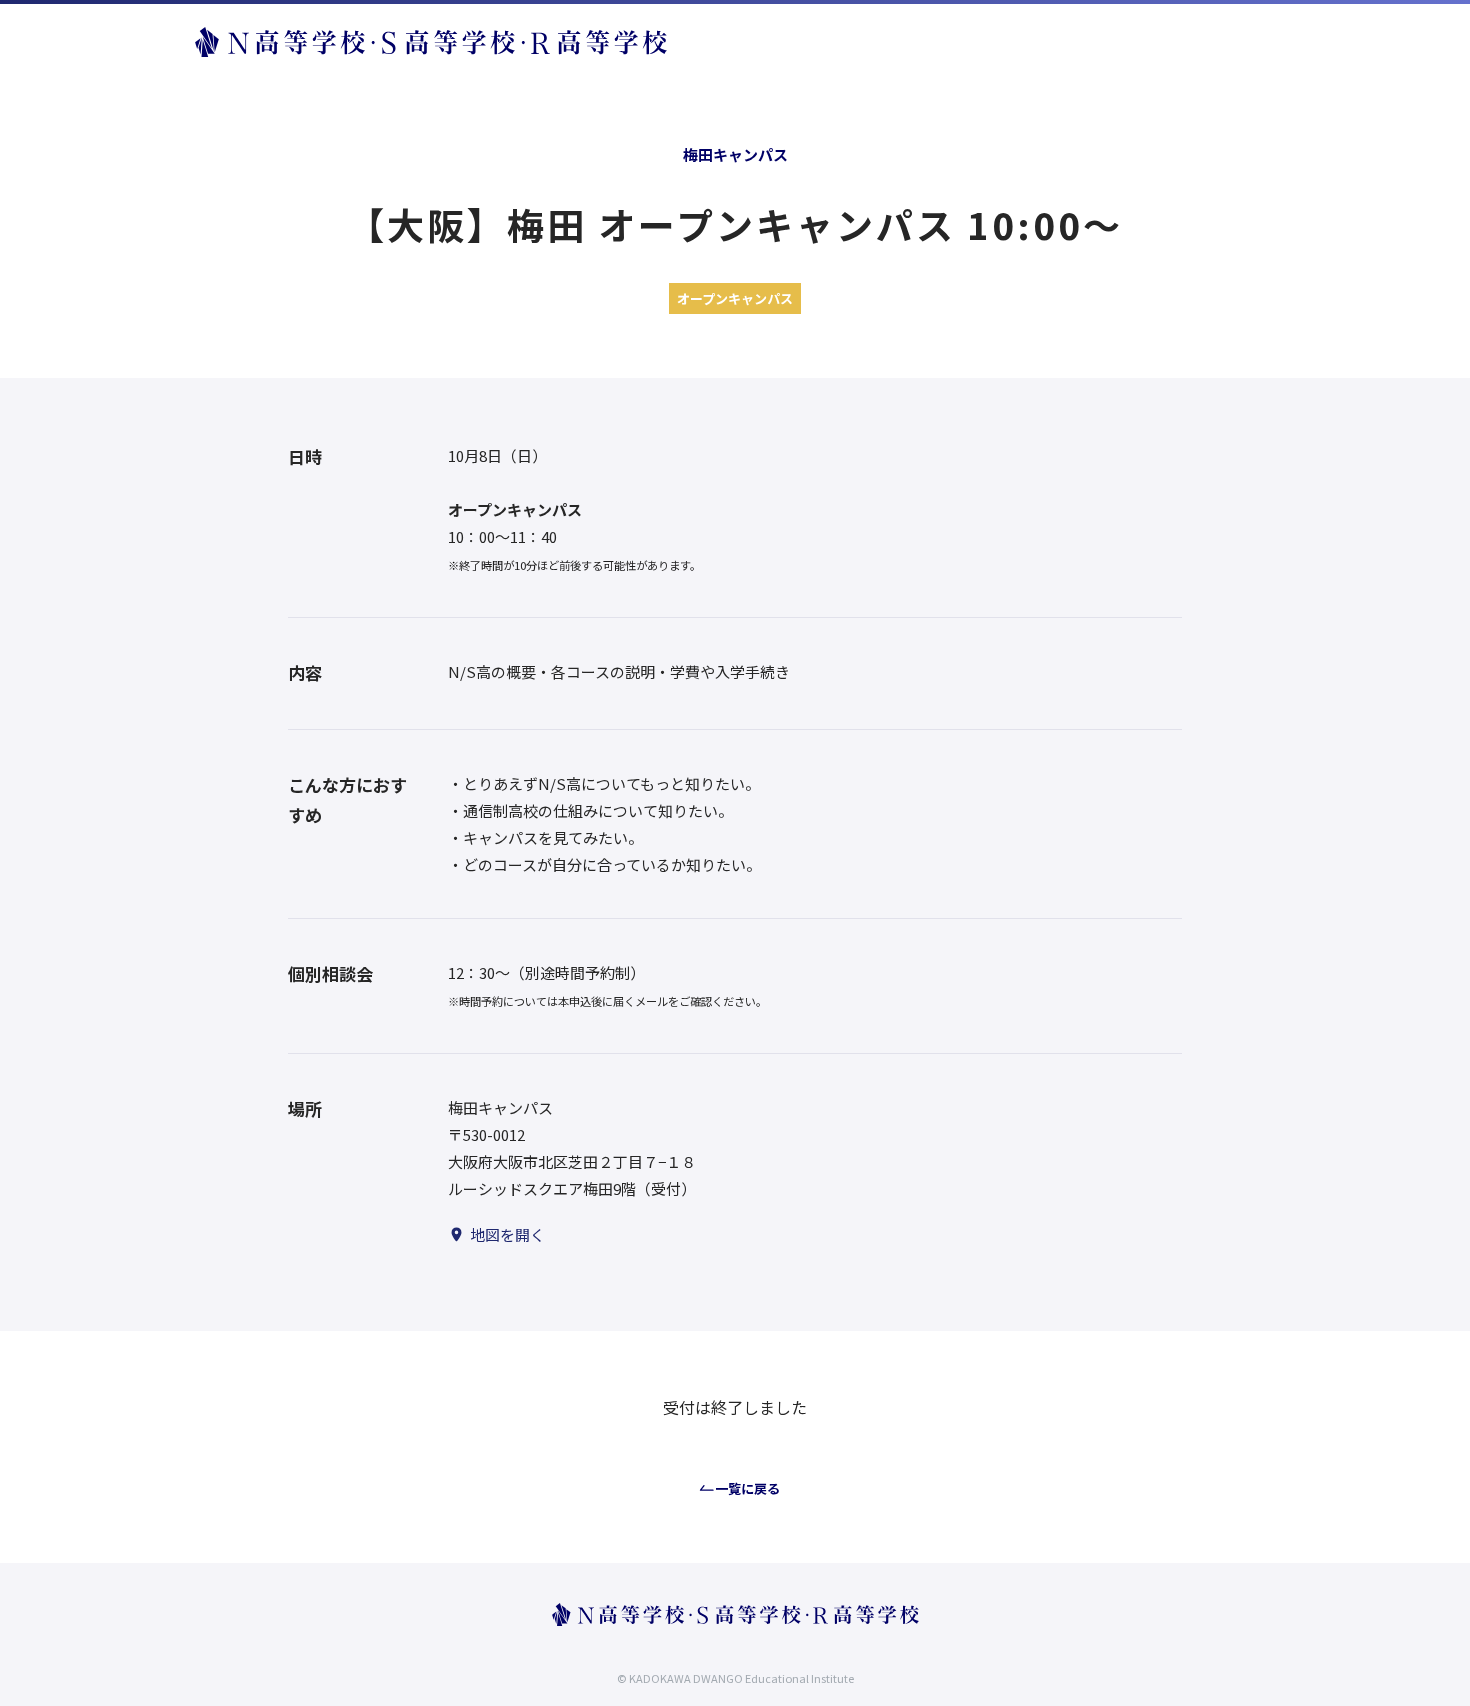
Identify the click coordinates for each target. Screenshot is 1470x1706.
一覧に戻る (747, 1488)
